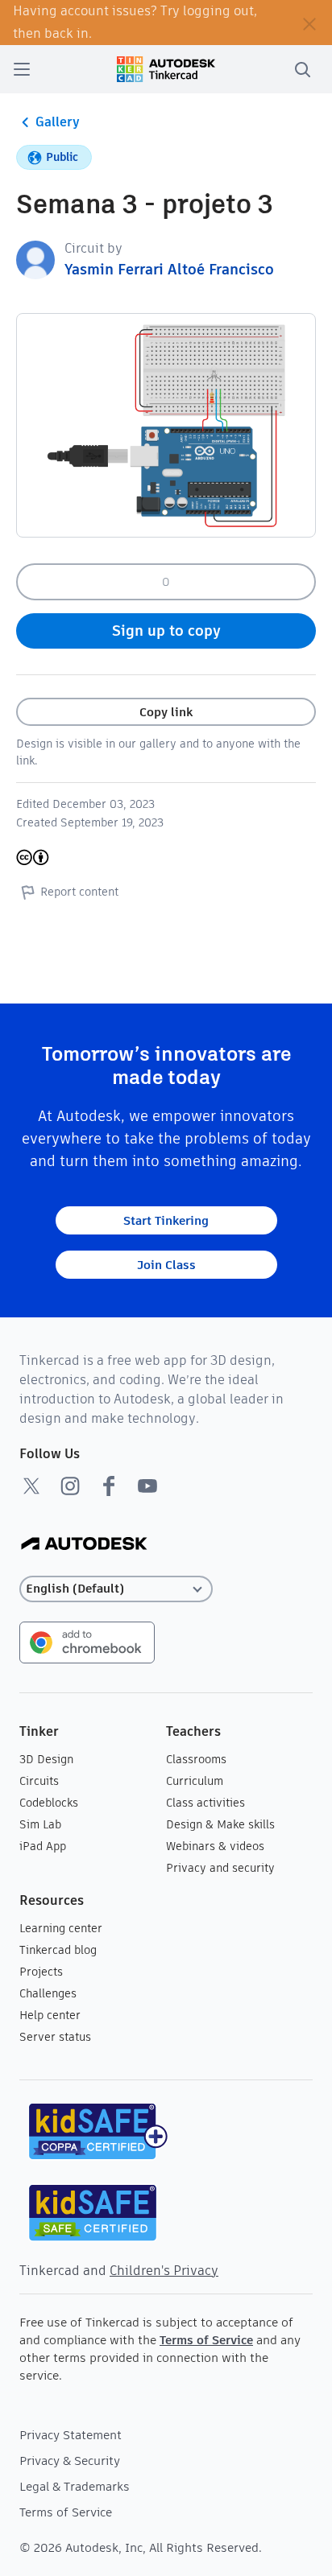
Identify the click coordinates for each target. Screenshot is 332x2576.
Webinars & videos (215, 1846)
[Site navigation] (22, 69)
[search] (302, 69)
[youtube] (147, 1486)
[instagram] (70, 1486)
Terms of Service (206, 2340)
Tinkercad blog (58, 1950)
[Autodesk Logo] (84, 1545)
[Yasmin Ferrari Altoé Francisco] (35, 259)
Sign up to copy (166, 631)
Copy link (166, 712)
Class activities (205, 1803)
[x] (31, 1486)
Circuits (39, 1781)
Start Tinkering (166, 1220)
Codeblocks (49, 1803)
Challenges (48, 1993)
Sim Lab (40, 1824)
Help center (50, 2015)
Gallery (58, 122)
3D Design (46, 1759)
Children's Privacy (164, 2271)
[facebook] (109, 1486)
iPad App (43, 1846)
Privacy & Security (70, 2461)
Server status (55, 2037)
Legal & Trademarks (75, 2486)
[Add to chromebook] (87, 1641)
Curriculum (195, 1781)
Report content (79, 892)
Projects (41, 1972)
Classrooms (196, 1759)
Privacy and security (220, 1868)
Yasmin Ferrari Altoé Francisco (169, 269)
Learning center (61, 1928)
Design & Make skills (220, 1824)
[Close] (309, 23)
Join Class (166, 1265)
